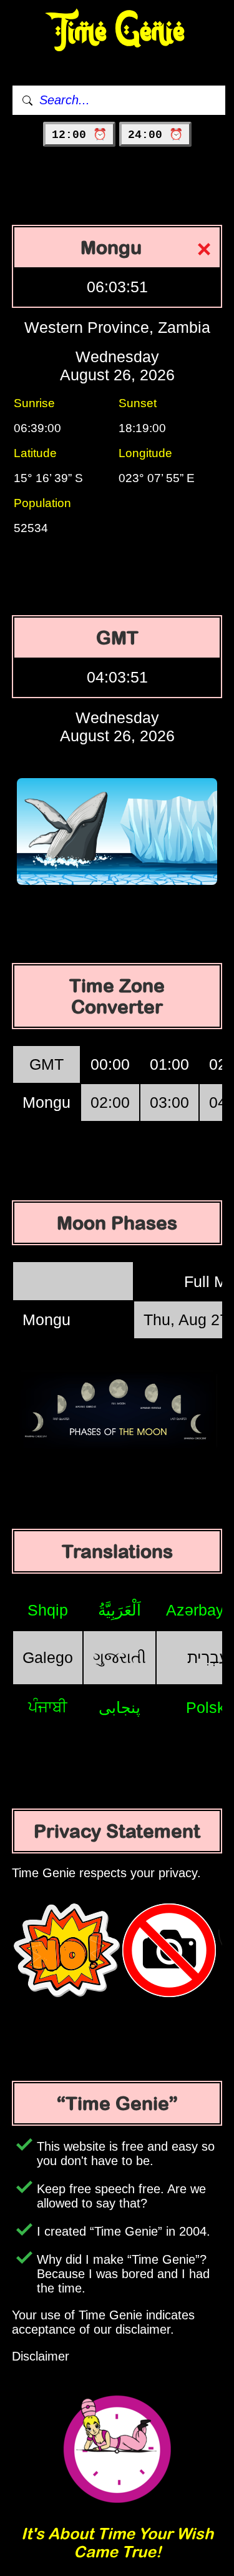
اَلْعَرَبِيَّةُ (119, 1610)
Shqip (48, 1610)
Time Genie (117, 32)
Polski (207, 1707)
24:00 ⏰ (155, 135)
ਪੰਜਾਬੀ (48, 1707)
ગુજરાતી (119, 1657)
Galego (48, 1657)
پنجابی (119, 1707)
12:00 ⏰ (79, 135)
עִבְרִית (208, 1657)
